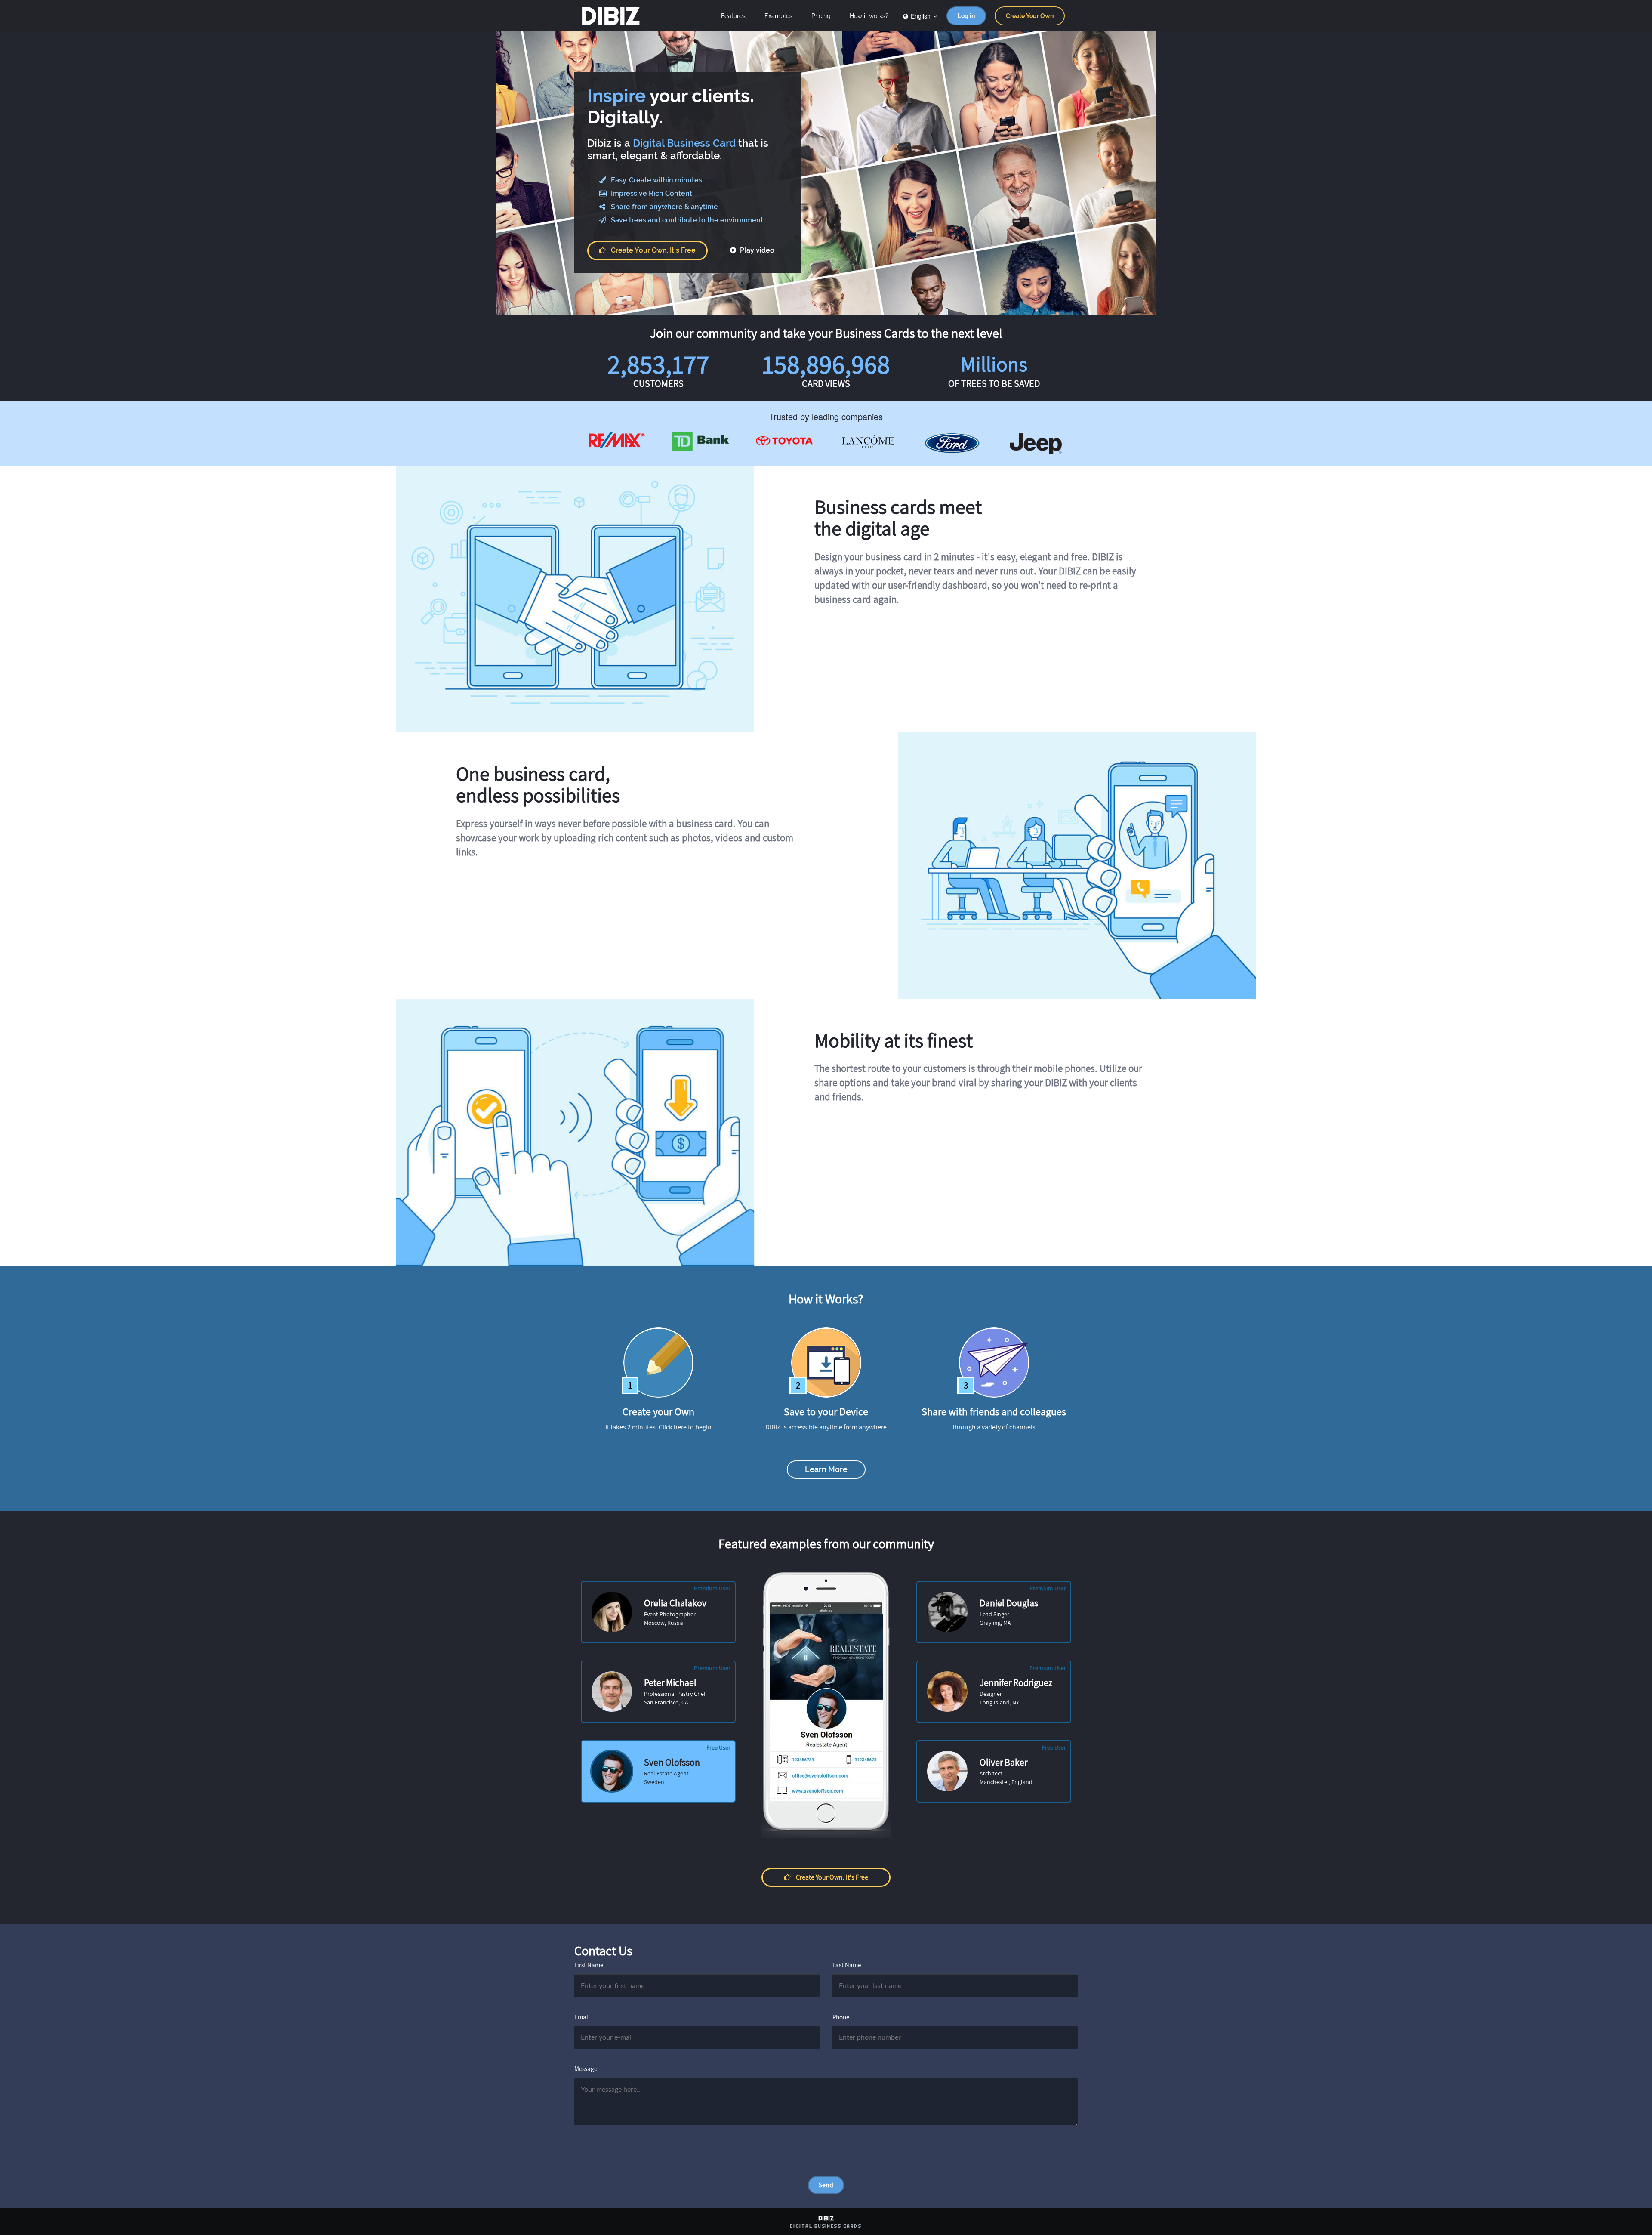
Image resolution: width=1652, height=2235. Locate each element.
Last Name (847, 1965)
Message (586, 2069)
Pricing (821, 16)
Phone (841, 2017)
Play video (756, 250)
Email (582, 2017)
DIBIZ (610, 16)
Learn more (826, 1469)
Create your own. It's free (653, 250)
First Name (589, 1965)
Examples (778, 16)
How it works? (869, 16)
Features (733, 16)
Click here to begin (685, 1427)
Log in (966, 16)
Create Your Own (1030, 16)
